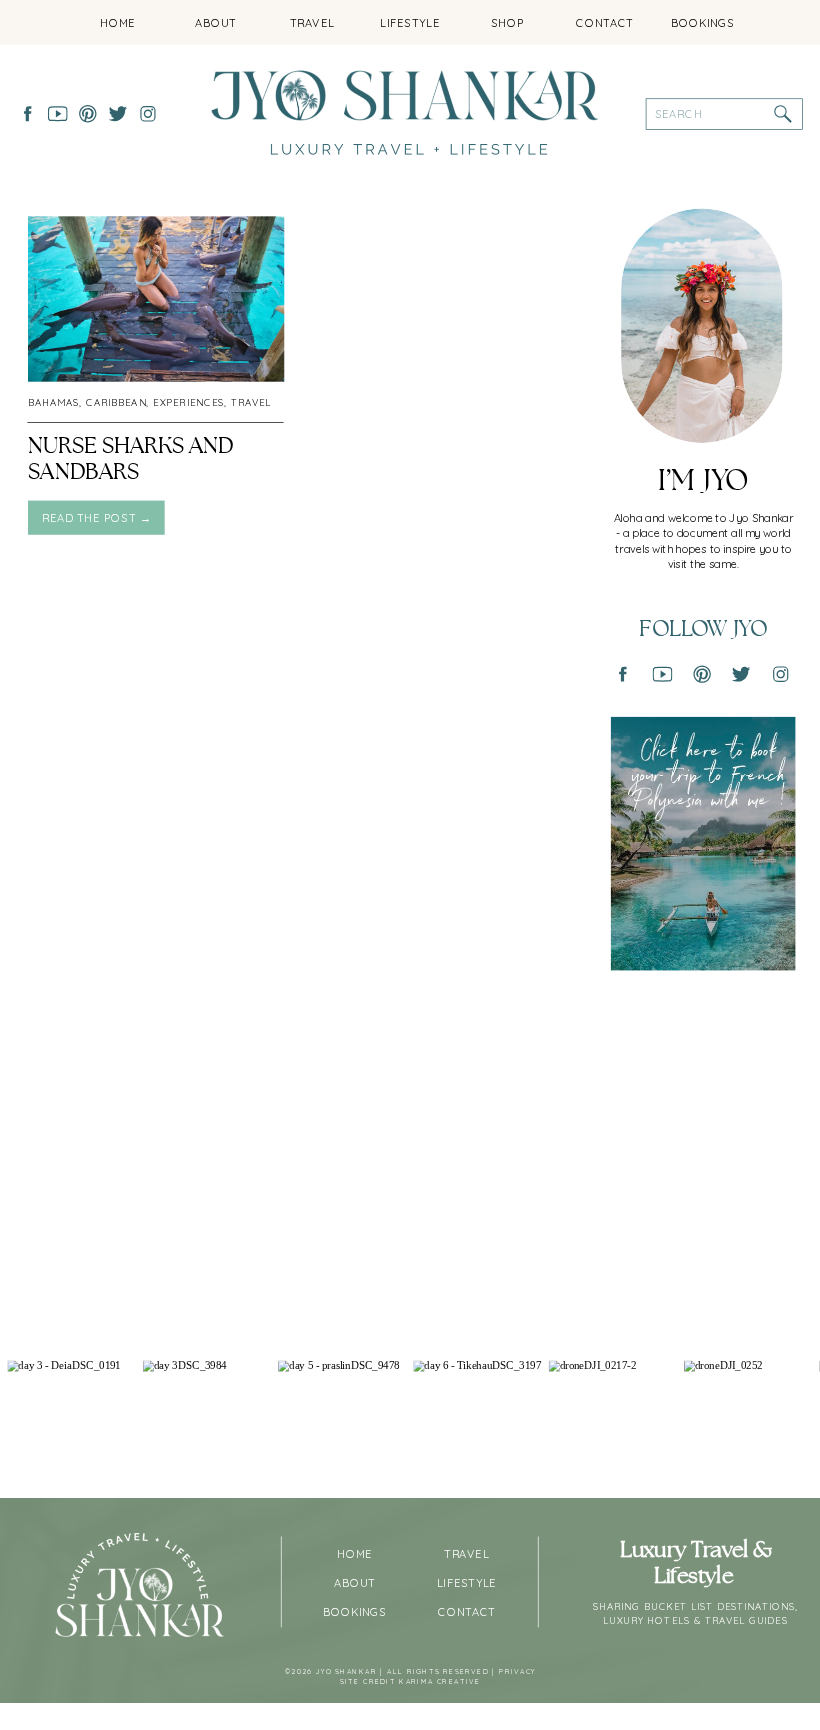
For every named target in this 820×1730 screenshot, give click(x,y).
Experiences (188, 402)
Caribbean (116, 402)
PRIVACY (517, 1671)
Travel (251, 402)
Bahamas (53, 402)
